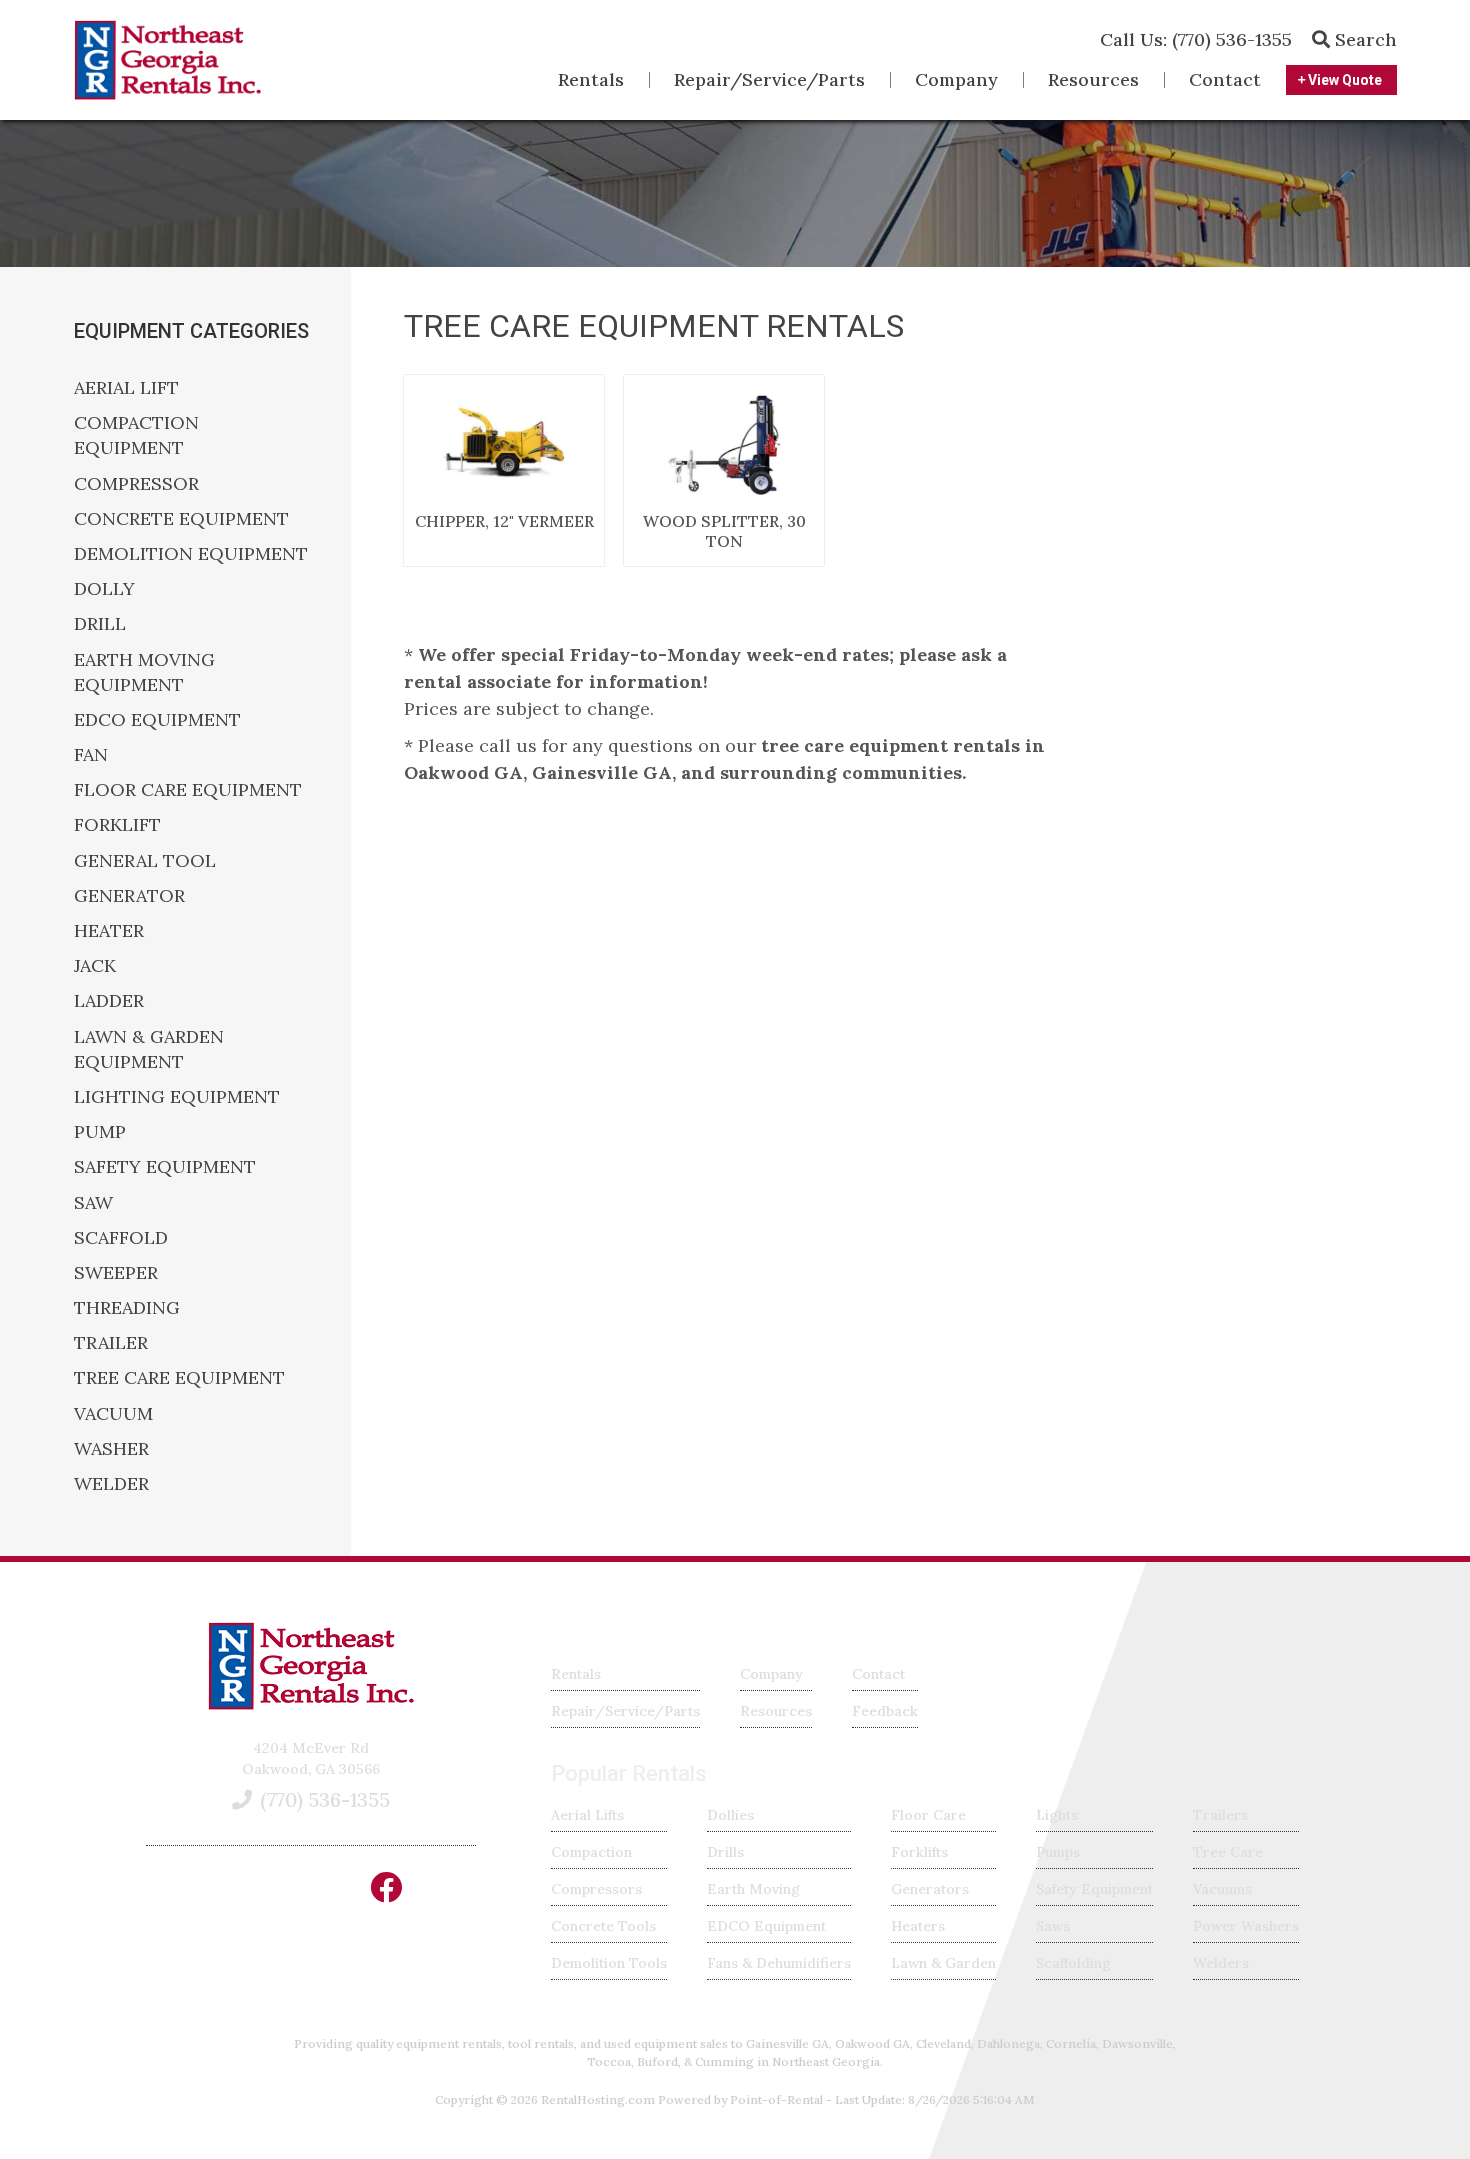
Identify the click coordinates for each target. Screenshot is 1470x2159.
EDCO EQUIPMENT (157, 719)
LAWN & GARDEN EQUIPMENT (149, 1049)
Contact (1225, 79)
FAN (91, 754)
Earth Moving (753, 1889)
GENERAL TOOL (145, 860)
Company (956, 79)
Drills (725, 1852)
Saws (1053, 1926)
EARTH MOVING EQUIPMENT (144, 672)
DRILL (100, 623)
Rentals (591, 79)
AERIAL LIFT (126, 387)
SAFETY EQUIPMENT (165, 1166)
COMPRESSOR (136, 483)
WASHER (111, 1448)
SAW (93, 1202)
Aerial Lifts (587, 1815)
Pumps (1058, 1852)
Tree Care (1228, 1852)
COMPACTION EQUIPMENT (136, 435)
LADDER (109, 1000)
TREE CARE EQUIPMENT (179, 1377)
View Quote (1343, 80)
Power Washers (1246, 1926)
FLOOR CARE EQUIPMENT (188, 789)
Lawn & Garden (943, 1963)
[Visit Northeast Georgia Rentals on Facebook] (386, 1894)
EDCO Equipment (766, 1926)
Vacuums (1222, 1889)
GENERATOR (129, 895)
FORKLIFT (117, 824)
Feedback (885, 1711)
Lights (1057, 1815)
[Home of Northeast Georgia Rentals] (311, 1705)
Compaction (591, 1852)
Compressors (596, 1889)
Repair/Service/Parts (769, 79)
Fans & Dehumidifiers (779, 1963)
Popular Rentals (629, 1773)
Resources (1093, 79)
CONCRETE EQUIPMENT (181, 518)
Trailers (1220, 1815)
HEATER (109, 930)
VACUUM (113, 1413)
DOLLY (104, 588)
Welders (1221, 1963)
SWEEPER (116, 1272)
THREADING (127, 1307)
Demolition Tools (609, 1963)
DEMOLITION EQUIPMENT (191, 553)
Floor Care (928, 1815)
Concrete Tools (603, 1926)
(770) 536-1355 (1196, 39)
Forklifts (919, 1852)
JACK (95, 965)
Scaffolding (1073, 1963)
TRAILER (111, 1342)
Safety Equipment (1094, 1889)
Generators (930, 1889)
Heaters (918, 1926)
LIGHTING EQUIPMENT (177, 1096)
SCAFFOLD (121, 1237)
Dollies (730, 1815)
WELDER (111, 1483)
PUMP (100, 1131)
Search (1363, 39)
